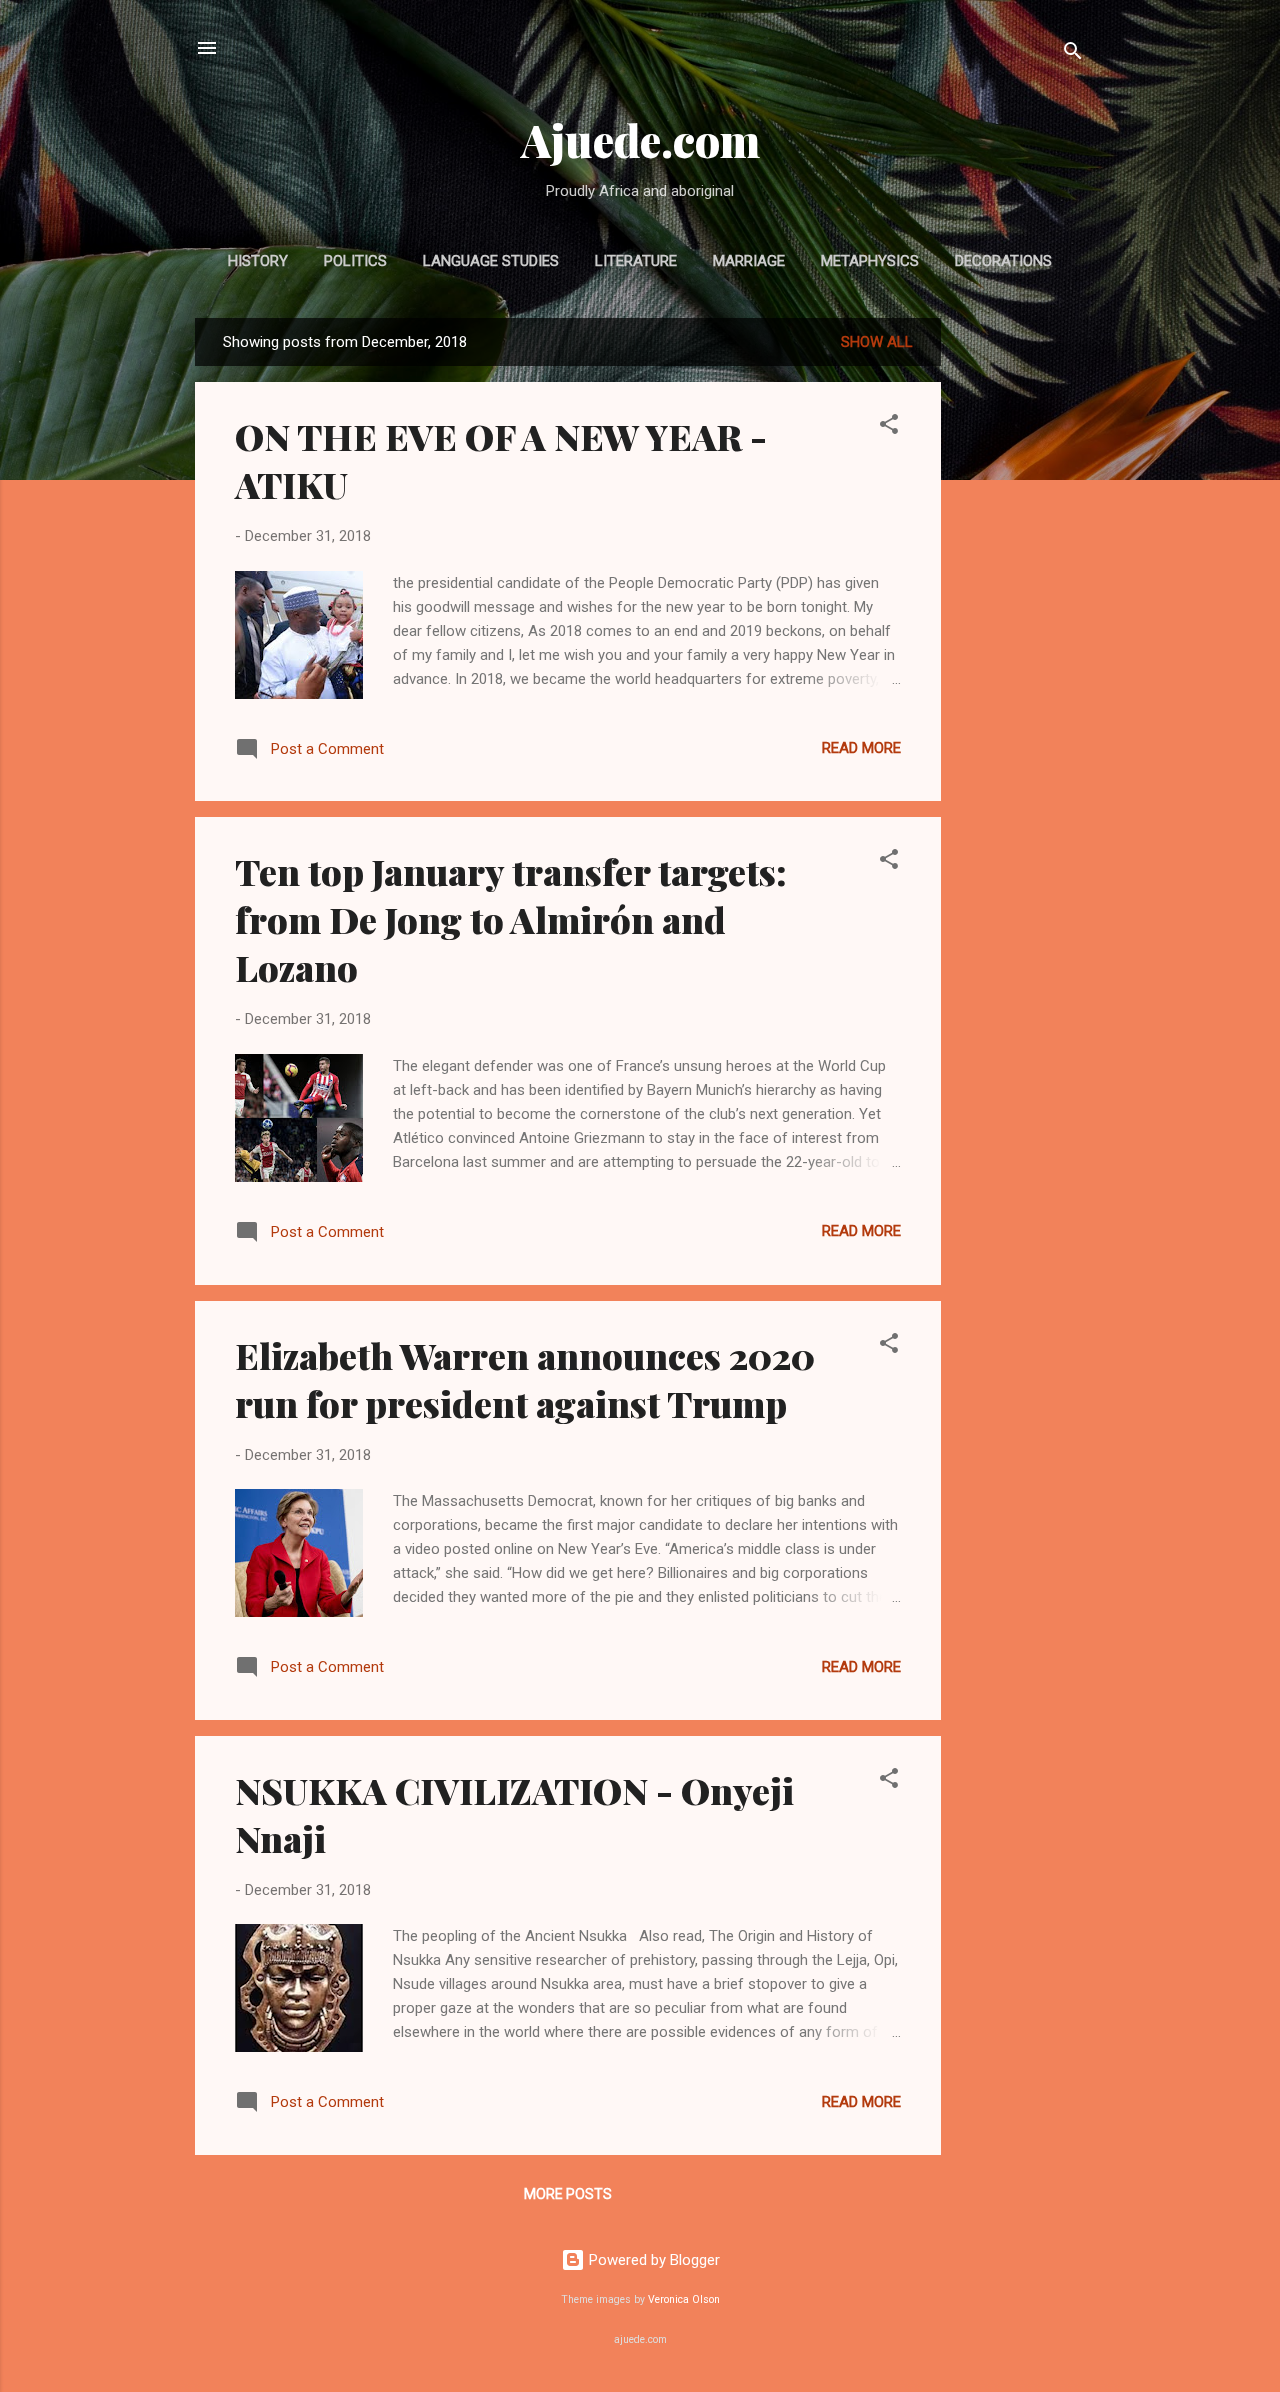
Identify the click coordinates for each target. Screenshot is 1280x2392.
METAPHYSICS (870, 261)
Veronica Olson (684, 2299)
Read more (861, 748)
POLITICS (355, 261)
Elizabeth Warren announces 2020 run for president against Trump (525, 1379)
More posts (568, 2194)
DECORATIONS (1003, 261)
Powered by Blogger (652, 2260)
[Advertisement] (1021, 618)
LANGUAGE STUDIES (491, 261)
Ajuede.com (640, 139)
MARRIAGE (749, 261)
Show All (877, 342)
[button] (889, 427)
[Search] (1073, 54)
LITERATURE (636, 261)
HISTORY (258, 261)
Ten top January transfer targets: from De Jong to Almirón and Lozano (511, 919)
